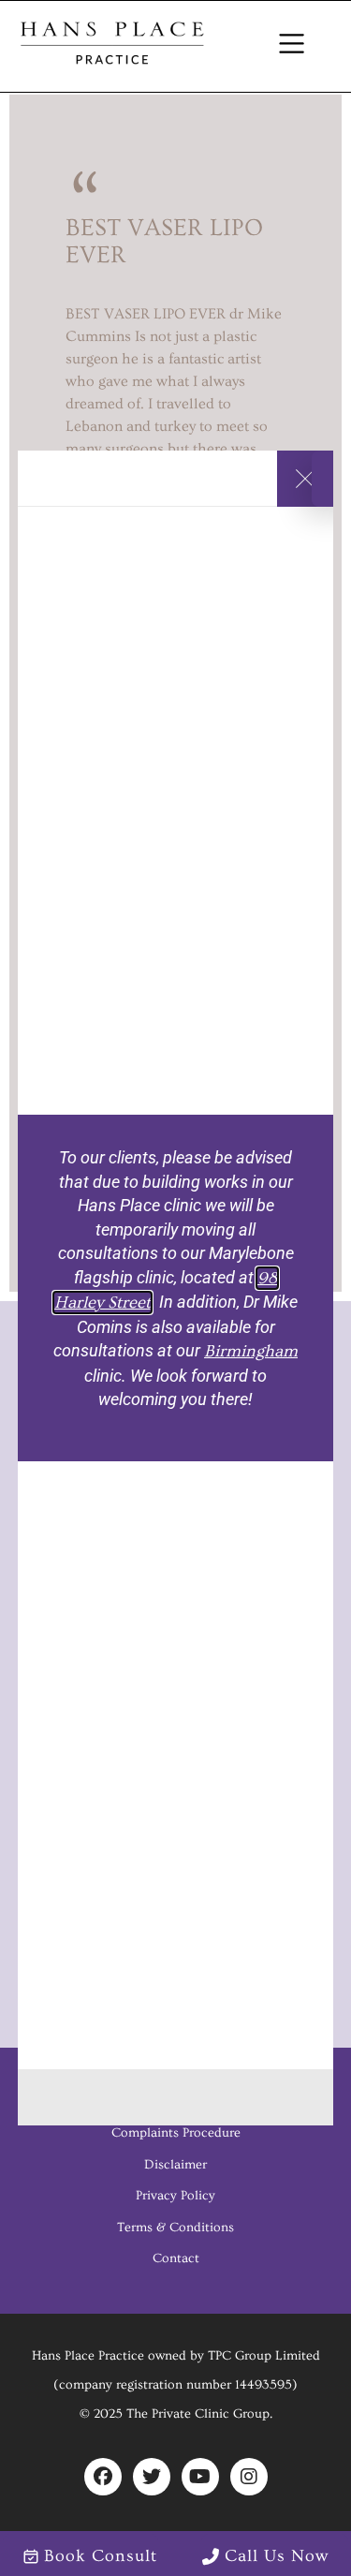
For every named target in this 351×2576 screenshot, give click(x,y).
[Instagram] (249, 2477)
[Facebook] (103, 2477)
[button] (292, 46)
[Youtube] (200, 2477)
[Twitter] (152, 2477)
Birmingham (251, 1351)
